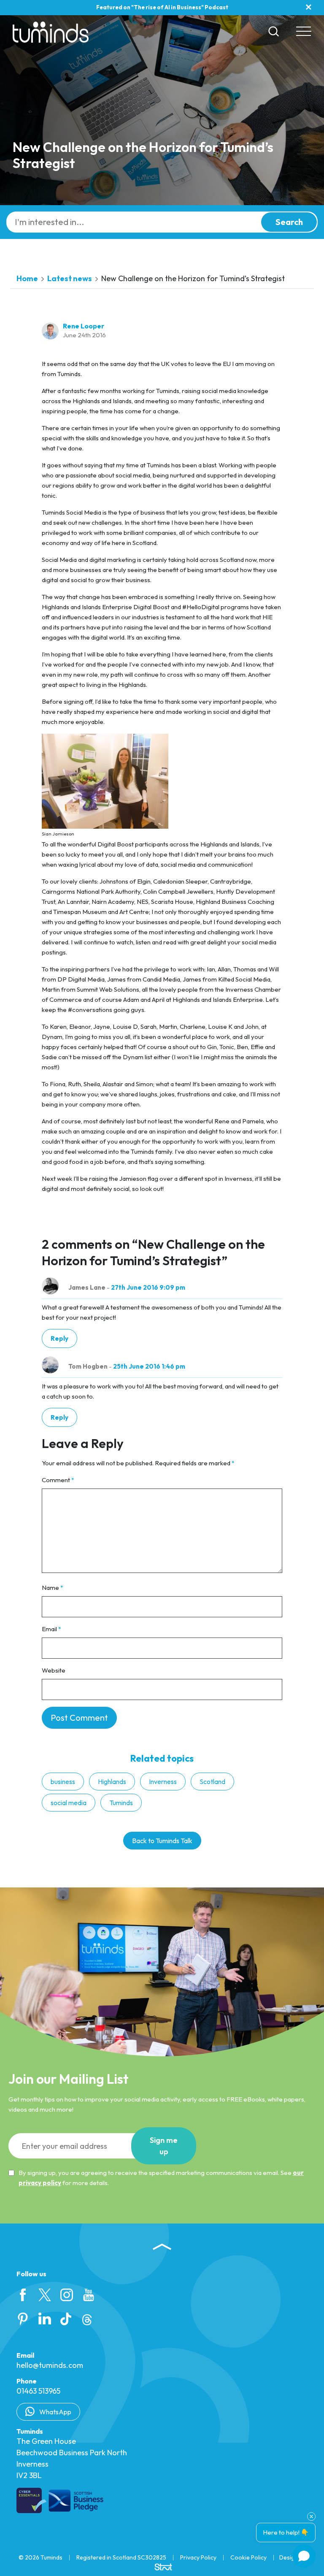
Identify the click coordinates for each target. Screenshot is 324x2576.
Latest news (70, 278)
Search (289, 222)
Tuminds (121, 1803)
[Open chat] (304, 2556)
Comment (58, 1480)
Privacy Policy (198, 2557)
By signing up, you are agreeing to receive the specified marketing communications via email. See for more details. (161, 2178)
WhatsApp (55, 2412)
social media (69, 1803)
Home (27, 278)
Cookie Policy (248, 2557)
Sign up (164, 2146)
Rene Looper (84, 326)
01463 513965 (38, 2391)
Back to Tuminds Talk (162, 1841)
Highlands (112, 1782)
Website (54, 1670)
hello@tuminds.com (50, 2365)
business (63, 1782)
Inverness (163, 1782)
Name (53, 1588)
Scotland (212, 1782)
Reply (59, 1338)
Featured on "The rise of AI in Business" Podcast (162, 7)
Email (51, 1629)
